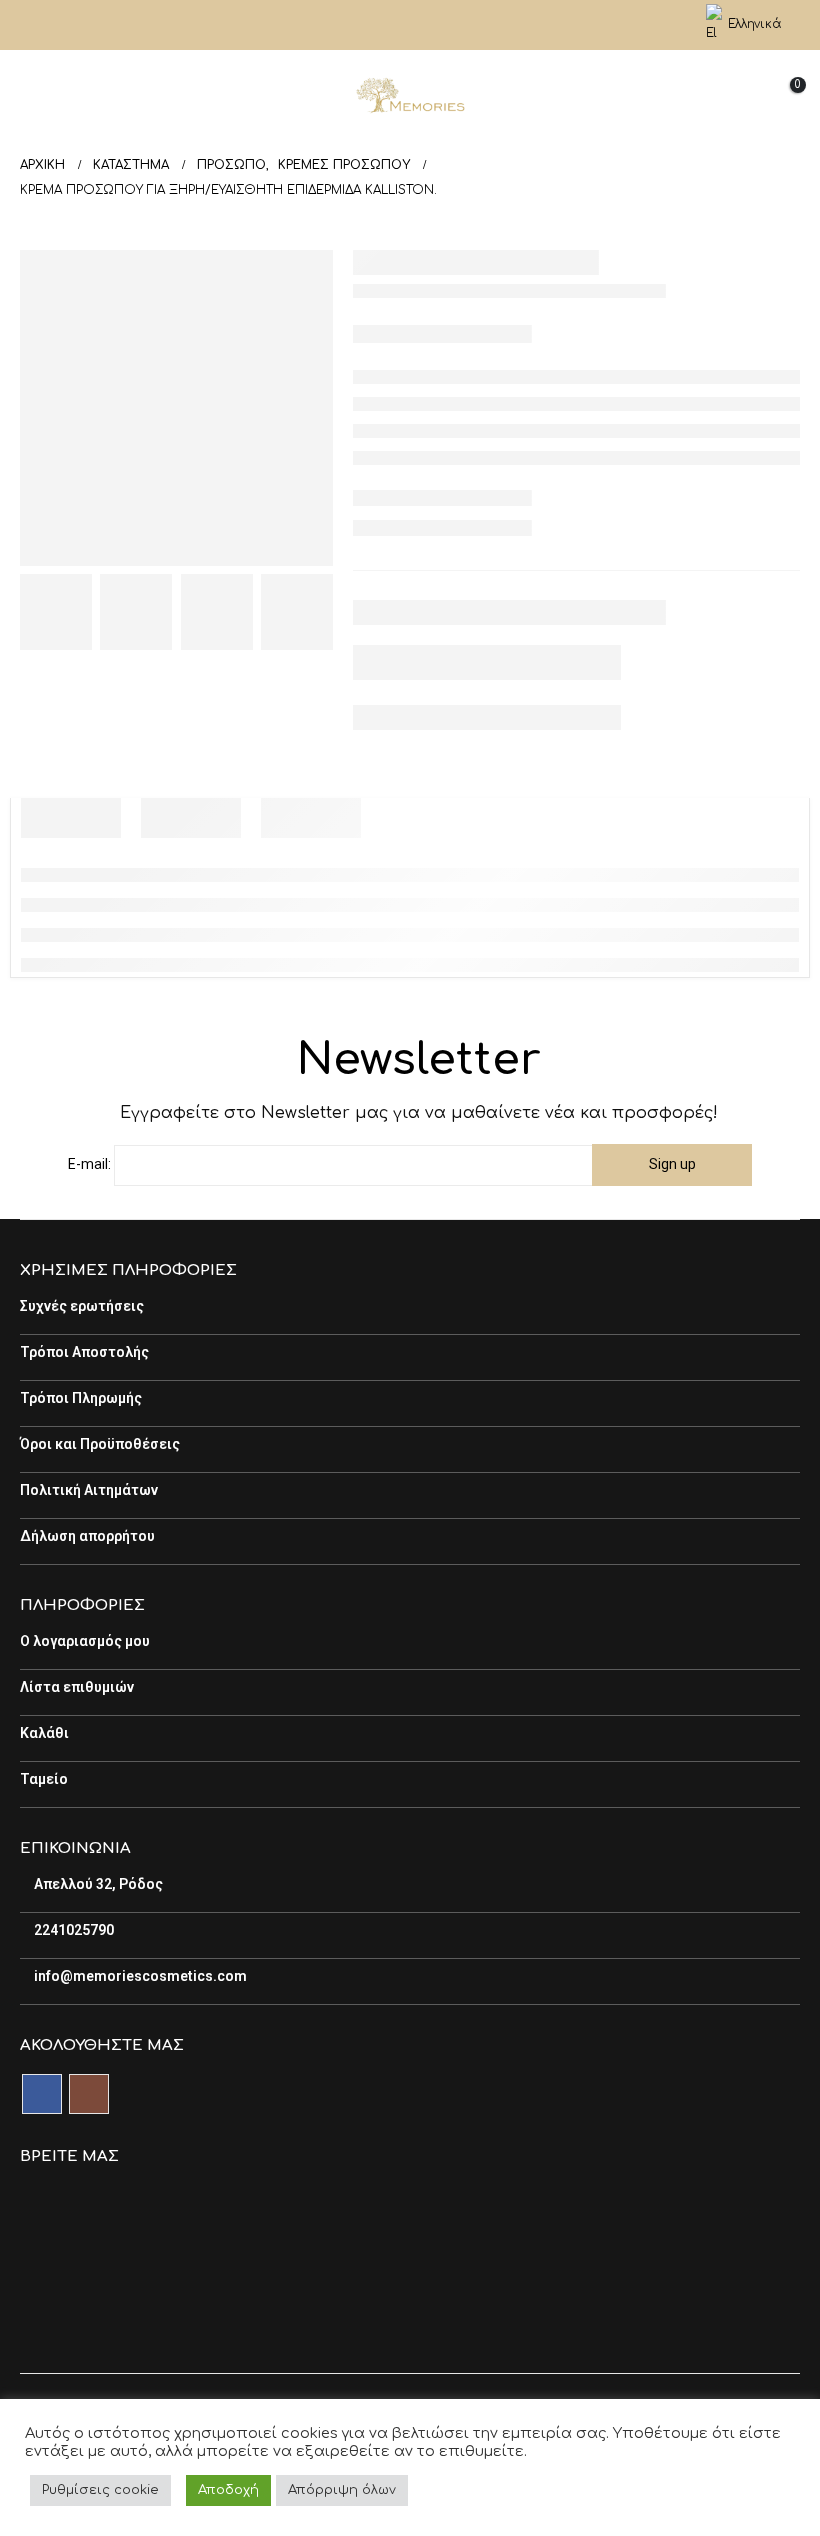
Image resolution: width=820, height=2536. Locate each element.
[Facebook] (393, 25)
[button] (35, 95)
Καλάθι (44, 1733)
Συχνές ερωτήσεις (82, 1306)
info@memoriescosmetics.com (139, 1976)
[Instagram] (427, 25)
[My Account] (670, 25)
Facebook (42, 2094)
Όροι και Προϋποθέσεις (100, 1444)
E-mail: (89, 1164)
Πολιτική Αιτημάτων (89, 1490)
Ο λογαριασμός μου (85, 1641)
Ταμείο (44, 1779)
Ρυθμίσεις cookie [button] (100, 2490)
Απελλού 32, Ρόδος (97, 1884)
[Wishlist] (733, 95)
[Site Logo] (410, 96)
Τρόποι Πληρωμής (81, 1398)
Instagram (89, 2094)
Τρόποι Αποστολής (84, 1352)
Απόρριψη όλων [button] (342, 2490)
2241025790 (72, 1930)
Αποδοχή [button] (228, 2490)
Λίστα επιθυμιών (77, 1687)
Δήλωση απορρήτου (87, 1536)
